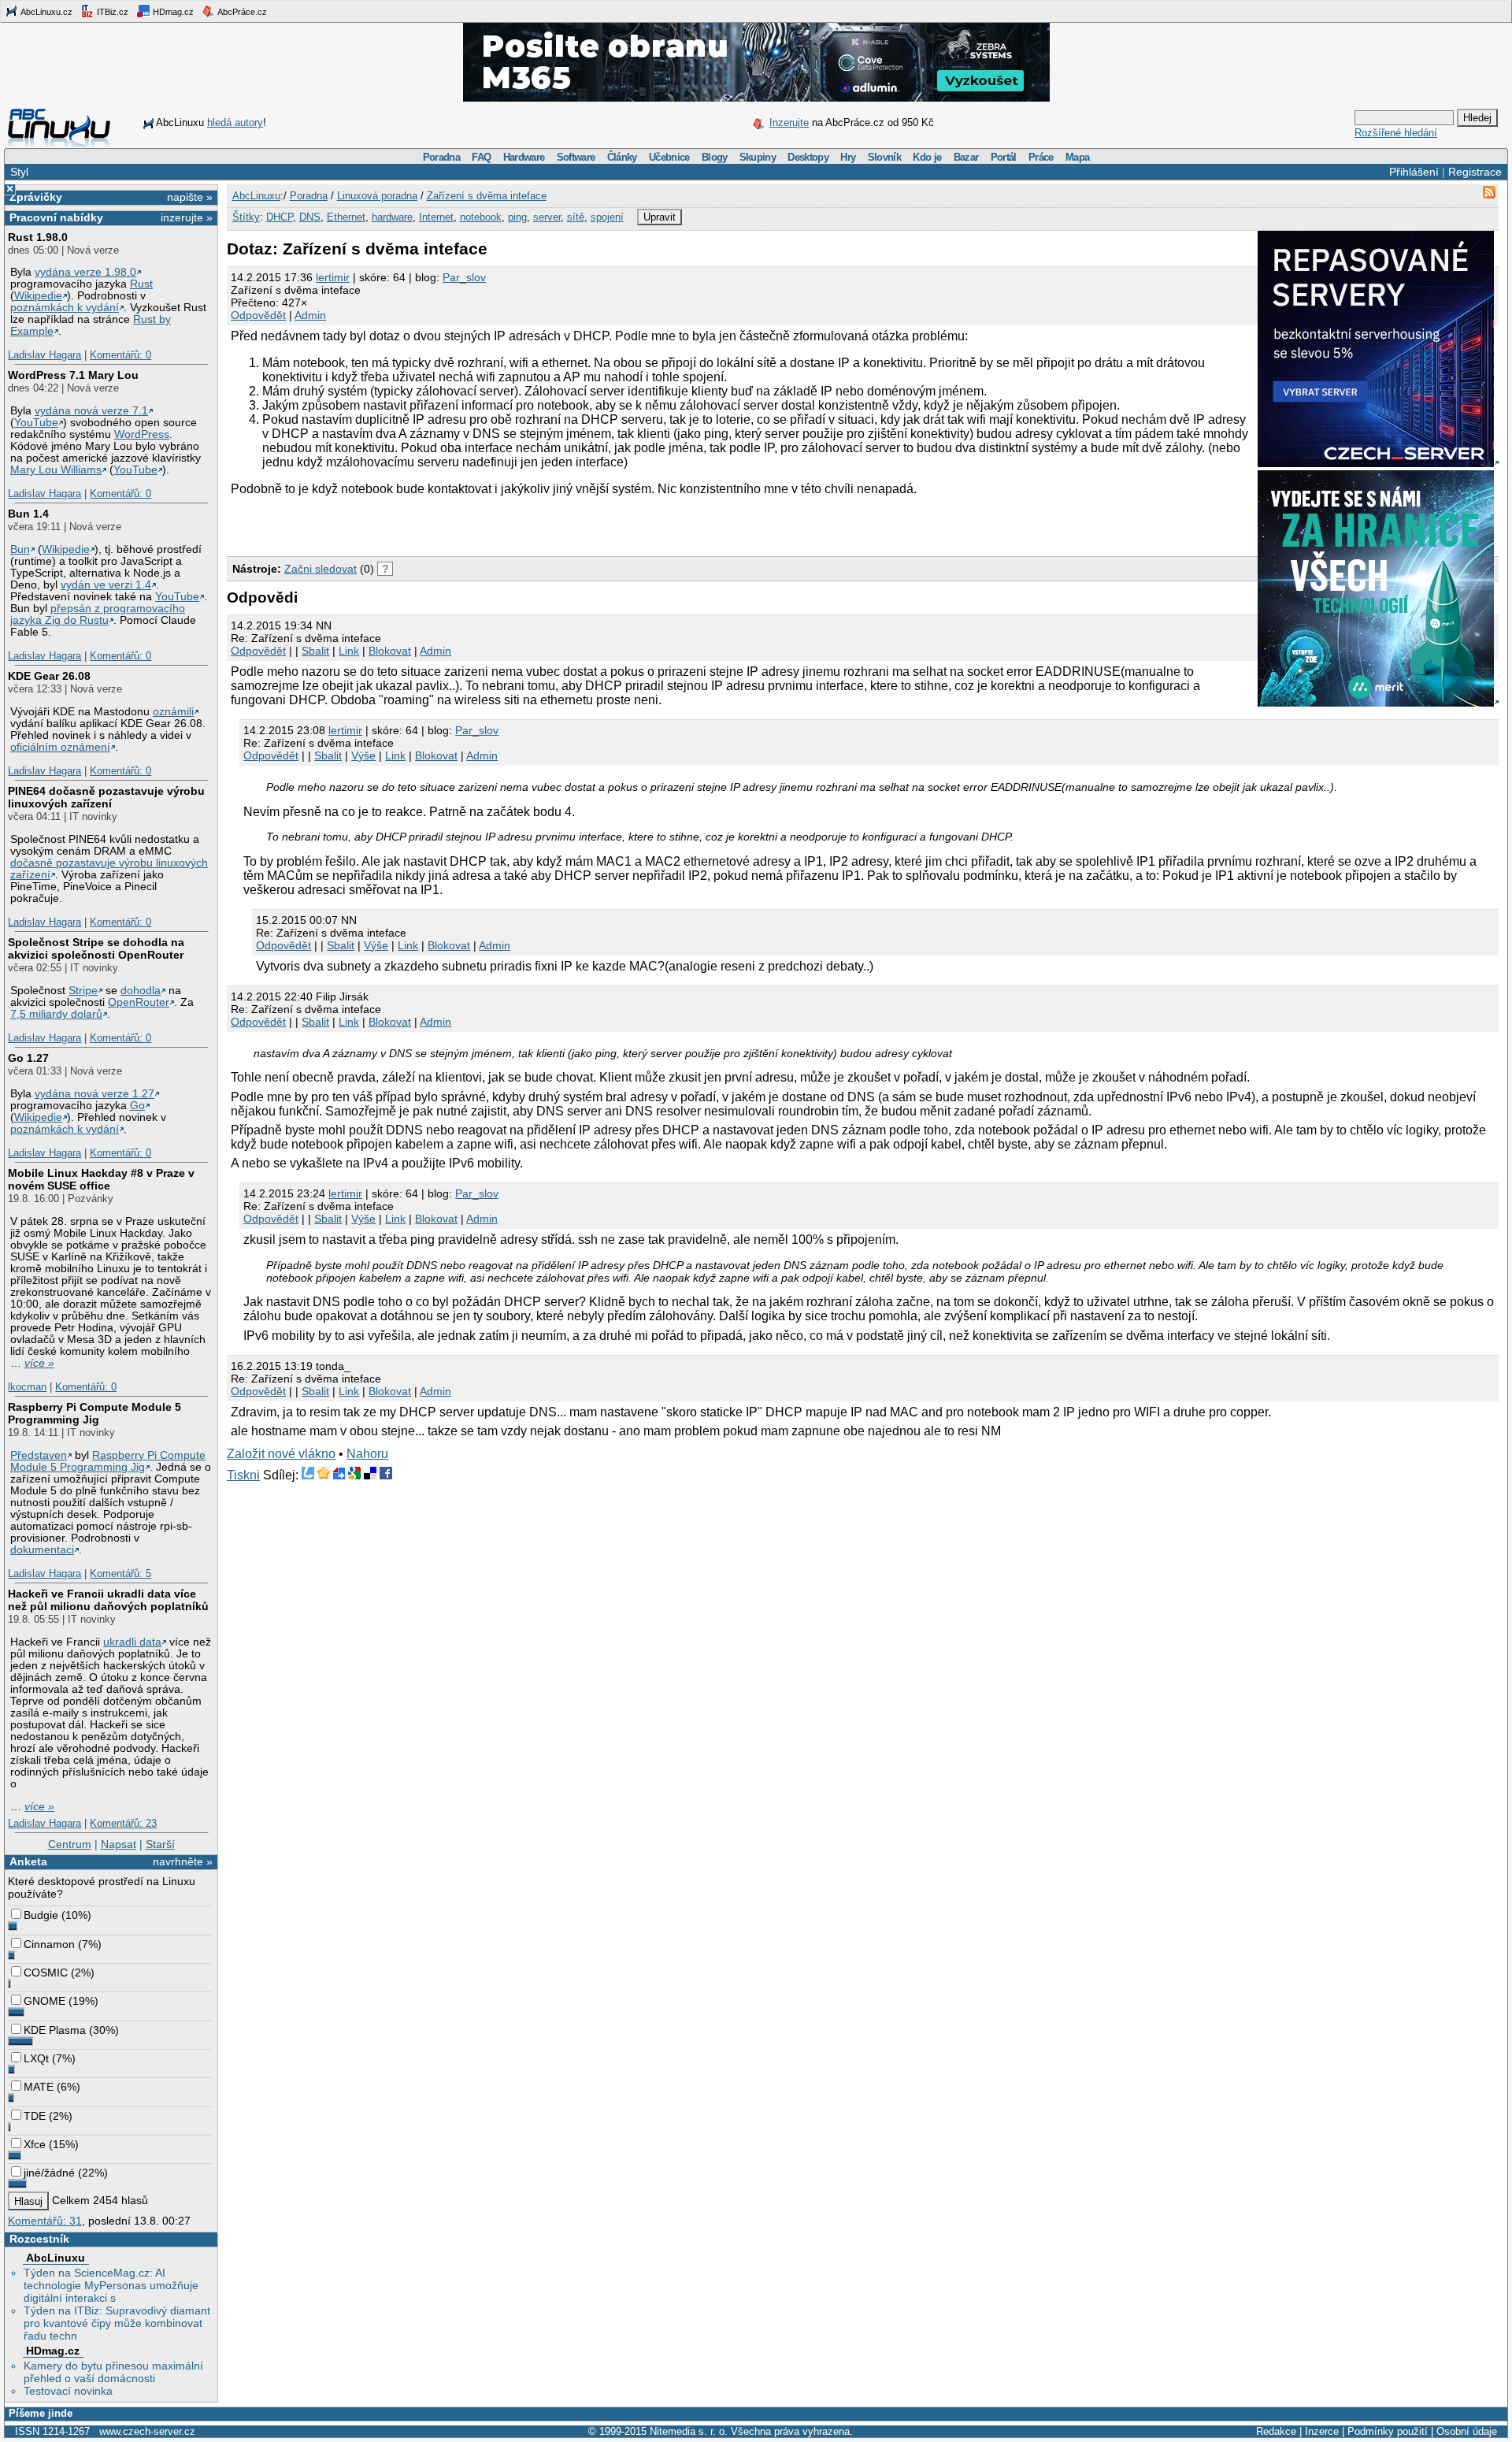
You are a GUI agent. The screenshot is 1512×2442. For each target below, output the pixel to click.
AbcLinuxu (56, 2258)
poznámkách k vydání (65, 308)
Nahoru (367, 1454)
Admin (310, 315)
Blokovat (390, 651)
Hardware (524, 157)
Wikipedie (38, 296)
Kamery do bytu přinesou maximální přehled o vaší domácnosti (113, 2372)
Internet (436, 217)
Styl (19, 172)
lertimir (333, 277)
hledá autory (235, 122)
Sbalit (315, 651)
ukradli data (132, 1642)
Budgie (41, 1915)
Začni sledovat (321, 569)
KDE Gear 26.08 (49, 676)
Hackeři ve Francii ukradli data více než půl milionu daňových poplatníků (108, 1600)
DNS (310, 217)
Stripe (83, 991)
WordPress (142, 434)
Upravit (660, 217)
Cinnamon (49, 1944)
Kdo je (927, 157)
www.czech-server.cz (147, 2431)
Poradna (441, 157)
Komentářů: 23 (123, 1823)
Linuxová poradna (377, 196)
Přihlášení (1414, 172)
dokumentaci (42, 1550)
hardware (392, 217)
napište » (190, 197)
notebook (481, 217)
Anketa (28, 1861)
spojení (607, 217)
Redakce (1276, 2431)
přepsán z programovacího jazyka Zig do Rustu (98, 614)
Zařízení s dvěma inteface (487, 196)
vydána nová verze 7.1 (91, 411)
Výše (363, 755)
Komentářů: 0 (120, 355)
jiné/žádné (49, 2173)
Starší (160, 1844)
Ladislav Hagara (44, 355)
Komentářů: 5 (120, 1574)
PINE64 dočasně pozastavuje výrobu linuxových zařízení (106, 797)
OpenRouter (139, 1002)
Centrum (70, 1844)
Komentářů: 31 (45, 2221)
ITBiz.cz (111, 12)
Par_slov (464, 277)
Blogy (715, 157)
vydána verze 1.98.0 (85, 272)
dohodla (141, 991)
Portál (1004, 157)
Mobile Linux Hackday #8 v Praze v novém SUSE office (101, 1179)
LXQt (36, 2058)
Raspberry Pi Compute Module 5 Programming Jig (94, 1413)
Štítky (246, 217)
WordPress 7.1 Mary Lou (73, 375)
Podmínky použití (1388, 2431)
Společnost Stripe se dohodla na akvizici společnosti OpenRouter (96, 948)
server (547, 217)
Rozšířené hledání (1396, 133)
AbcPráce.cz (241, 12)
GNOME (44, 2001)
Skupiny (758, 157)
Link (349, 651)
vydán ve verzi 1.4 (106, 585)
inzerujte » (187, 217)
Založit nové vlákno (281, 1454)
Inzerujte (789, 122)
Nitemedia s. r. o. (689, 2431)
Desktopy (808, 157)
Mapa (1077, 157)
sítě (576, 217)
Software (576, 157)
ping (517, 217)
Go (137, 1106)
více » (39, 1363)
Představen (39, 1455)
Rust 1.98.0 (38, 237)
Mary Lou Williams (56, 470)
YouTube (36, 423)
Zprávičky (36, 197)
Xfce (35, 2144)
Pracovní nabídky (56, 217)
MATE (39, 2087)
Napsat (119, 1844)
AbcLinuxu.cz (46, 12)
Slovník (884, 157)
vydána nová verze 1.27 (94, 1094)
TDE (35, 2116)
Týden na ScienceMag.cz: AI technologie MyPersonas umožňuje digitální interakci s (111, 2285)
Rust (141, 284)
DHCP (280, 217)
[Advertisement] (411, 524)
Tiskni (243, 1475)
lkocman (27, 1387)
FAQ (481, 157)
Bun (20, 549)
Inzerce (1322, 2431)
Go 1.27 (28, 1058)
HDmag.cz (172, 12)
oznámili (173, 712)
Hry (848, 157)
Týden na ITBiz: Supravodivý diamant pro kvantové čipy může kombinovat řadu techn (117, 2323)
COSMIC (46, 1973)
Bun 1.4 (28, 514)
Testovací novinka (68, 2391)
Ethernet (346, 217)
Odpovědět (258, 315)
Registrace (1475, 172)
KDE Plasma (55, 2030)
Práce (1041, 157)
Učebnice (669, 157)
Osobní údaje (1467, 2431)
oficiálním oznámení (60, 747)
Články (622, 157)
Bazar (966, 157)
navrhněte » (183, 1861)
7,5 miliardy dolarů (56, 1014)
